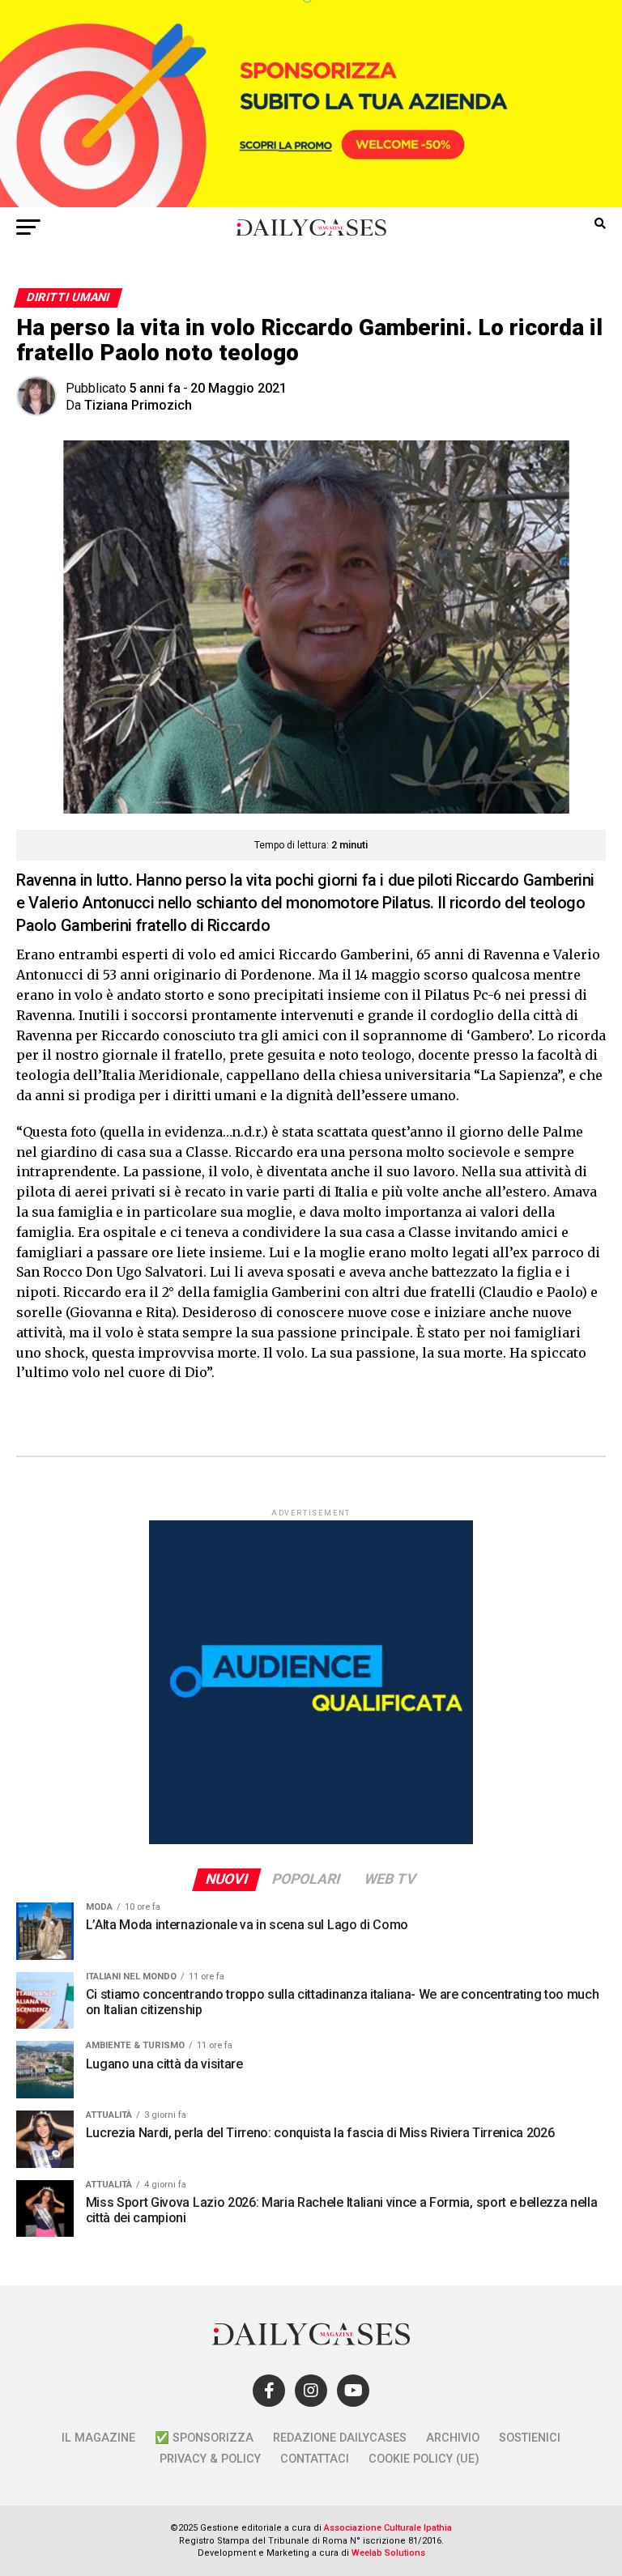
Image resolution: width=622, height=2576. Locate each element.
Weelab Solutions (388, 2553)
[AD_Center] (311, 203)
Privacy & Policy (210, 2459)
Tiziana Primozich (138, 405)
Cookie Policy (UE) (424, 2459)
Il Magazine (98, 2438)
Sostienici (530, 2438)
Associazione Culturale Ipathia (388, 2528)
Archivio (453, 2438)
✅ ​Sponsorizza (204, 2438)
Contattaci (315, 2459)
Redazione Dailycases (340, 2438)
